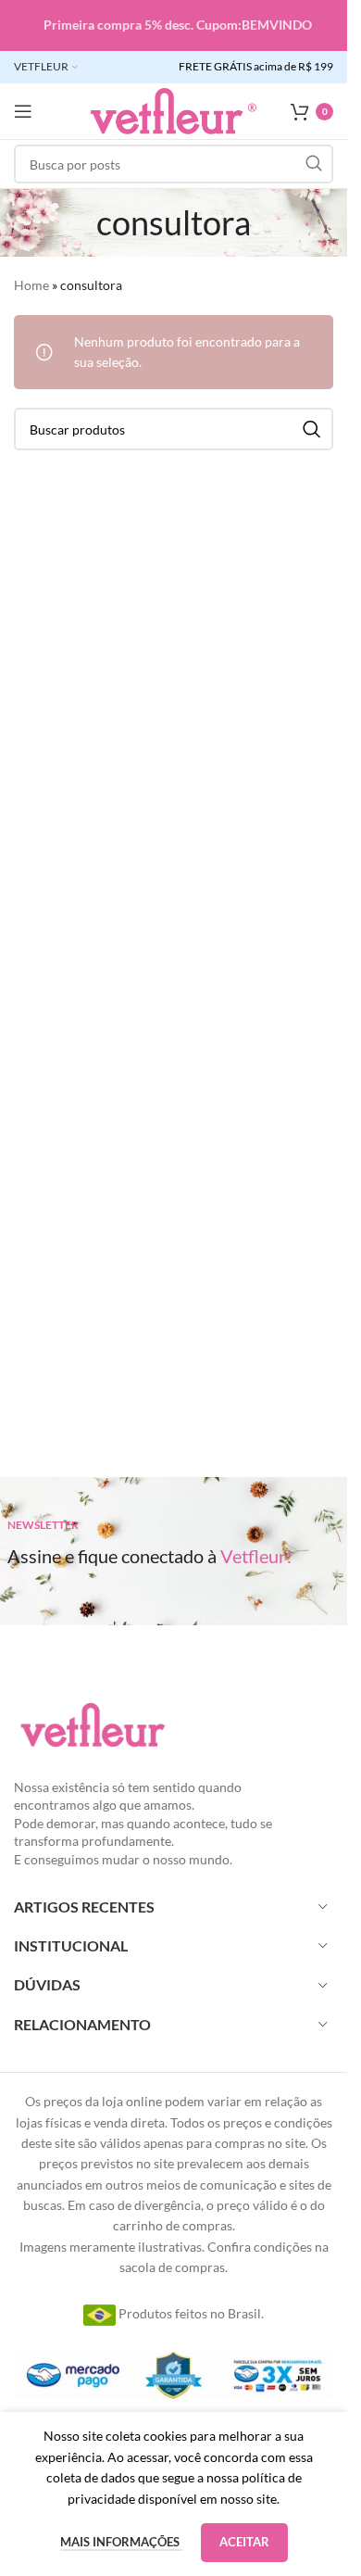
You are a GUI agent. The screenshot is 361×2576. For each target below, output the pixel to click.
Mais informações (121, 2542)
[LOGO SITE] (174, 110)
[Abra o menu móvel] (23, 111)
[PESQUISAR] (314, 164)
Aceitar (244, 2542)
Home (31, 285)
